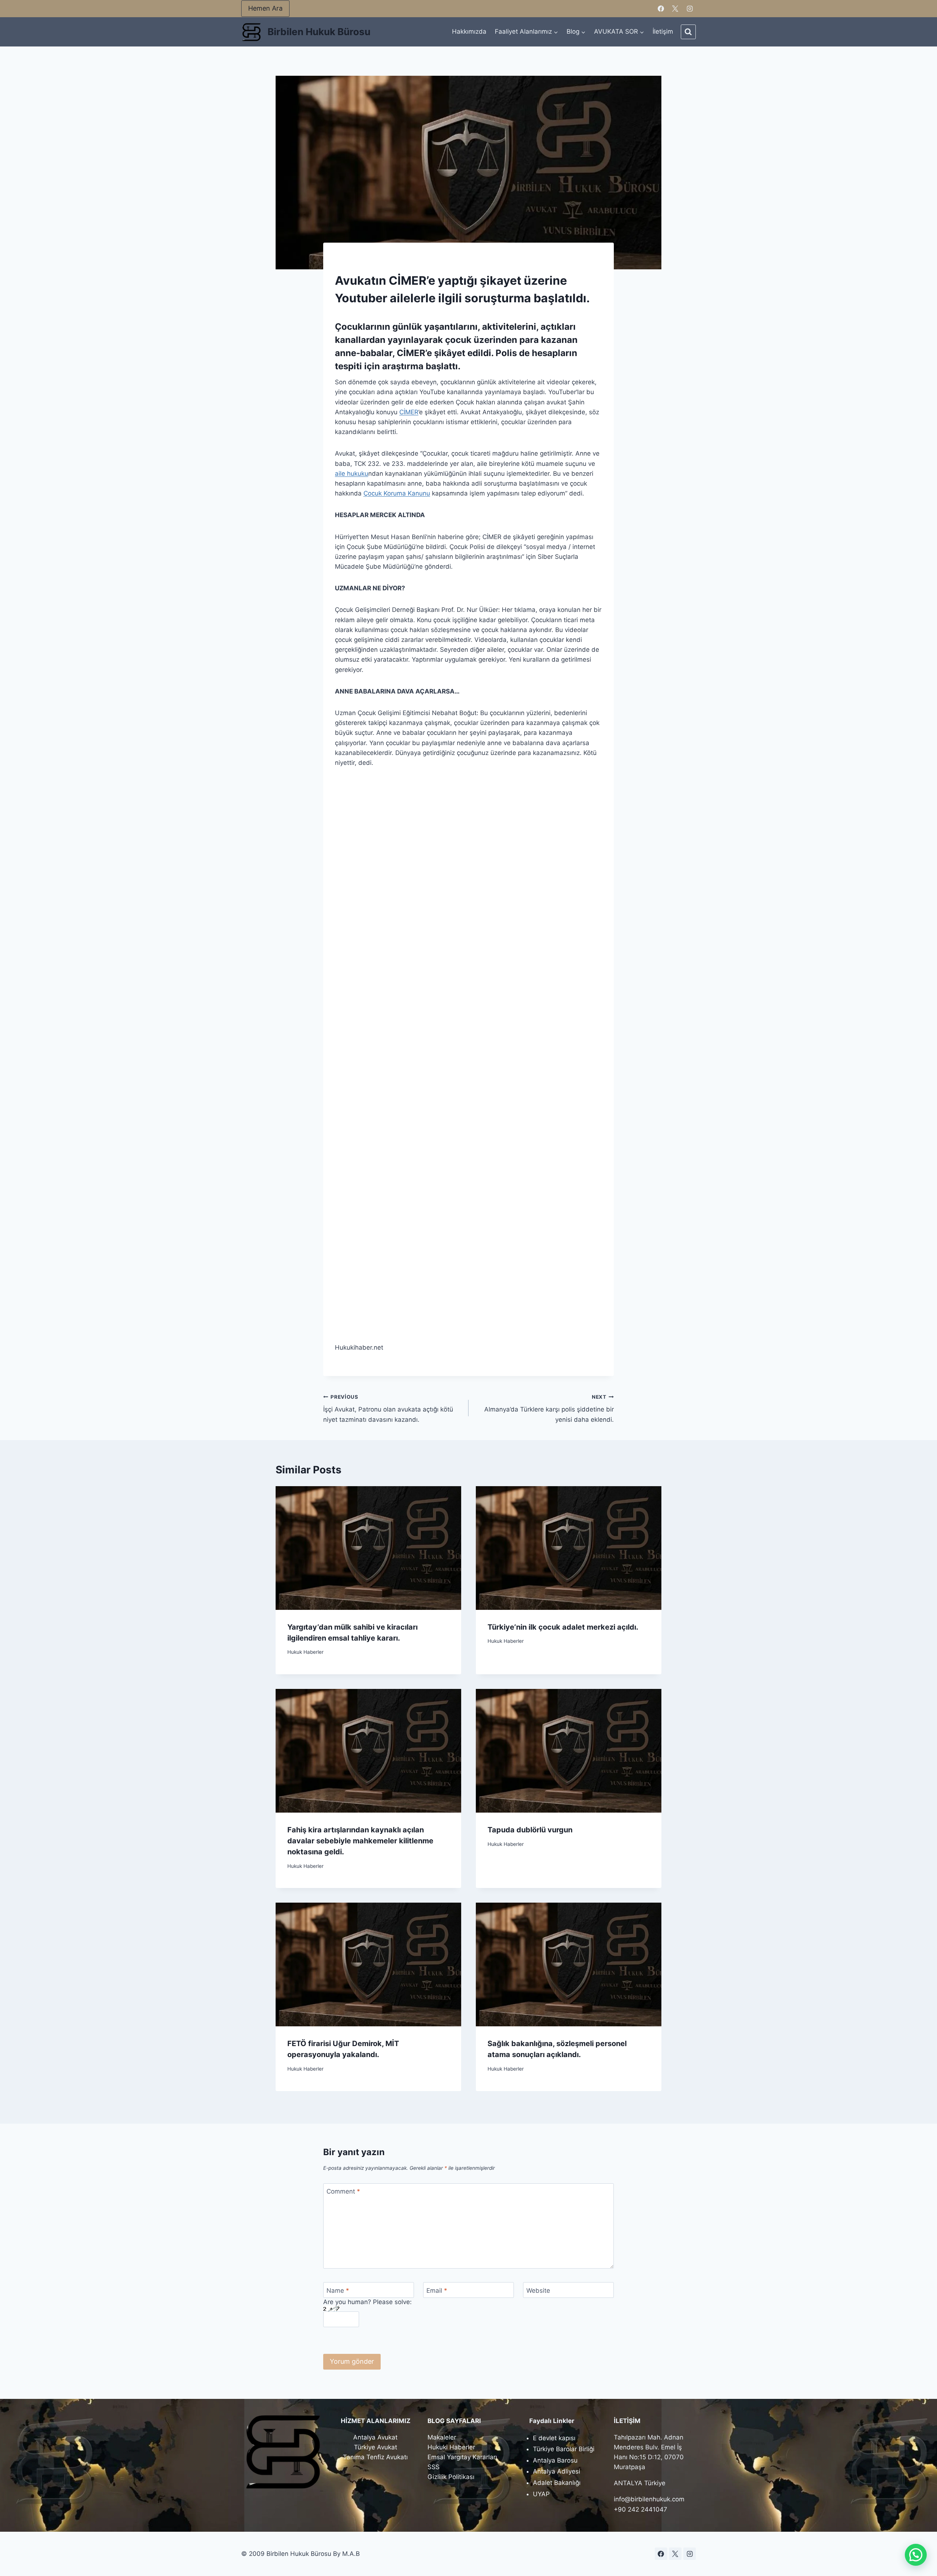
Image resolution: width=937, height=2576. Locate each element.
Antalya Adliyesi (557, 2471)
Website (538, 2290)
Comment (343, 2191)
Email (437, 2290)
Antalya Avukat (375, 2437)
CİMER (409, 412)
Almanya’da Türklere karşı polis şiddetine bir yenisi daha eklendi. (549, 1409)
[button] (916, 2555)
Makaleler (442, 2437)
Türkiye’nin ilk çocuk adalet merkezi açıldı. (563, 1627)
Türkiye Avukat (376, 2447)
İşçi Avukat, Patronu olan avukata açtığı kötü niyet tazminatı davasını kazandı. (388, 1409)
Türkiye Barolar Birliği (564, 2449)
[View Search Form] (688, 32)
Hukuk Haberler (305, 1652)
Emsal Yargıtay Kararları (462, 2457)
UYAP (541, 2494)
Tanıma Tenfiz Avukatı (375, 2457)
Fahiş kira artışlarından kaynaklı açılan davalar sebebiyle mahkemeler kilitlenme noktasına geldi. (360, 1841)
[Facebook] (661, 9)
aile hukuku (352, 474)
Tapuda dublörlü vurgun (530, 1830)
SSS (434, 2467)
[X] (675, 9)
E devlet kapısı (554, 2438)
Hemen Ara (265, 8)
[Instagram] (690, 9)
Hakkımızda (469, 31)
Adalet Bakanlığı (557, 2483)
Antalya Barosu (555, 2460)
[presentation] (368, 1548)
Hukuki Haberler (451, 2447)
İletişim (663, 31)
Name (338, 2290)
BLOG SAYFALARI (454, 2421)
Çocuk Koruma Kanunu (397, 493)
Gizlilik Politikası (451, 2477)
